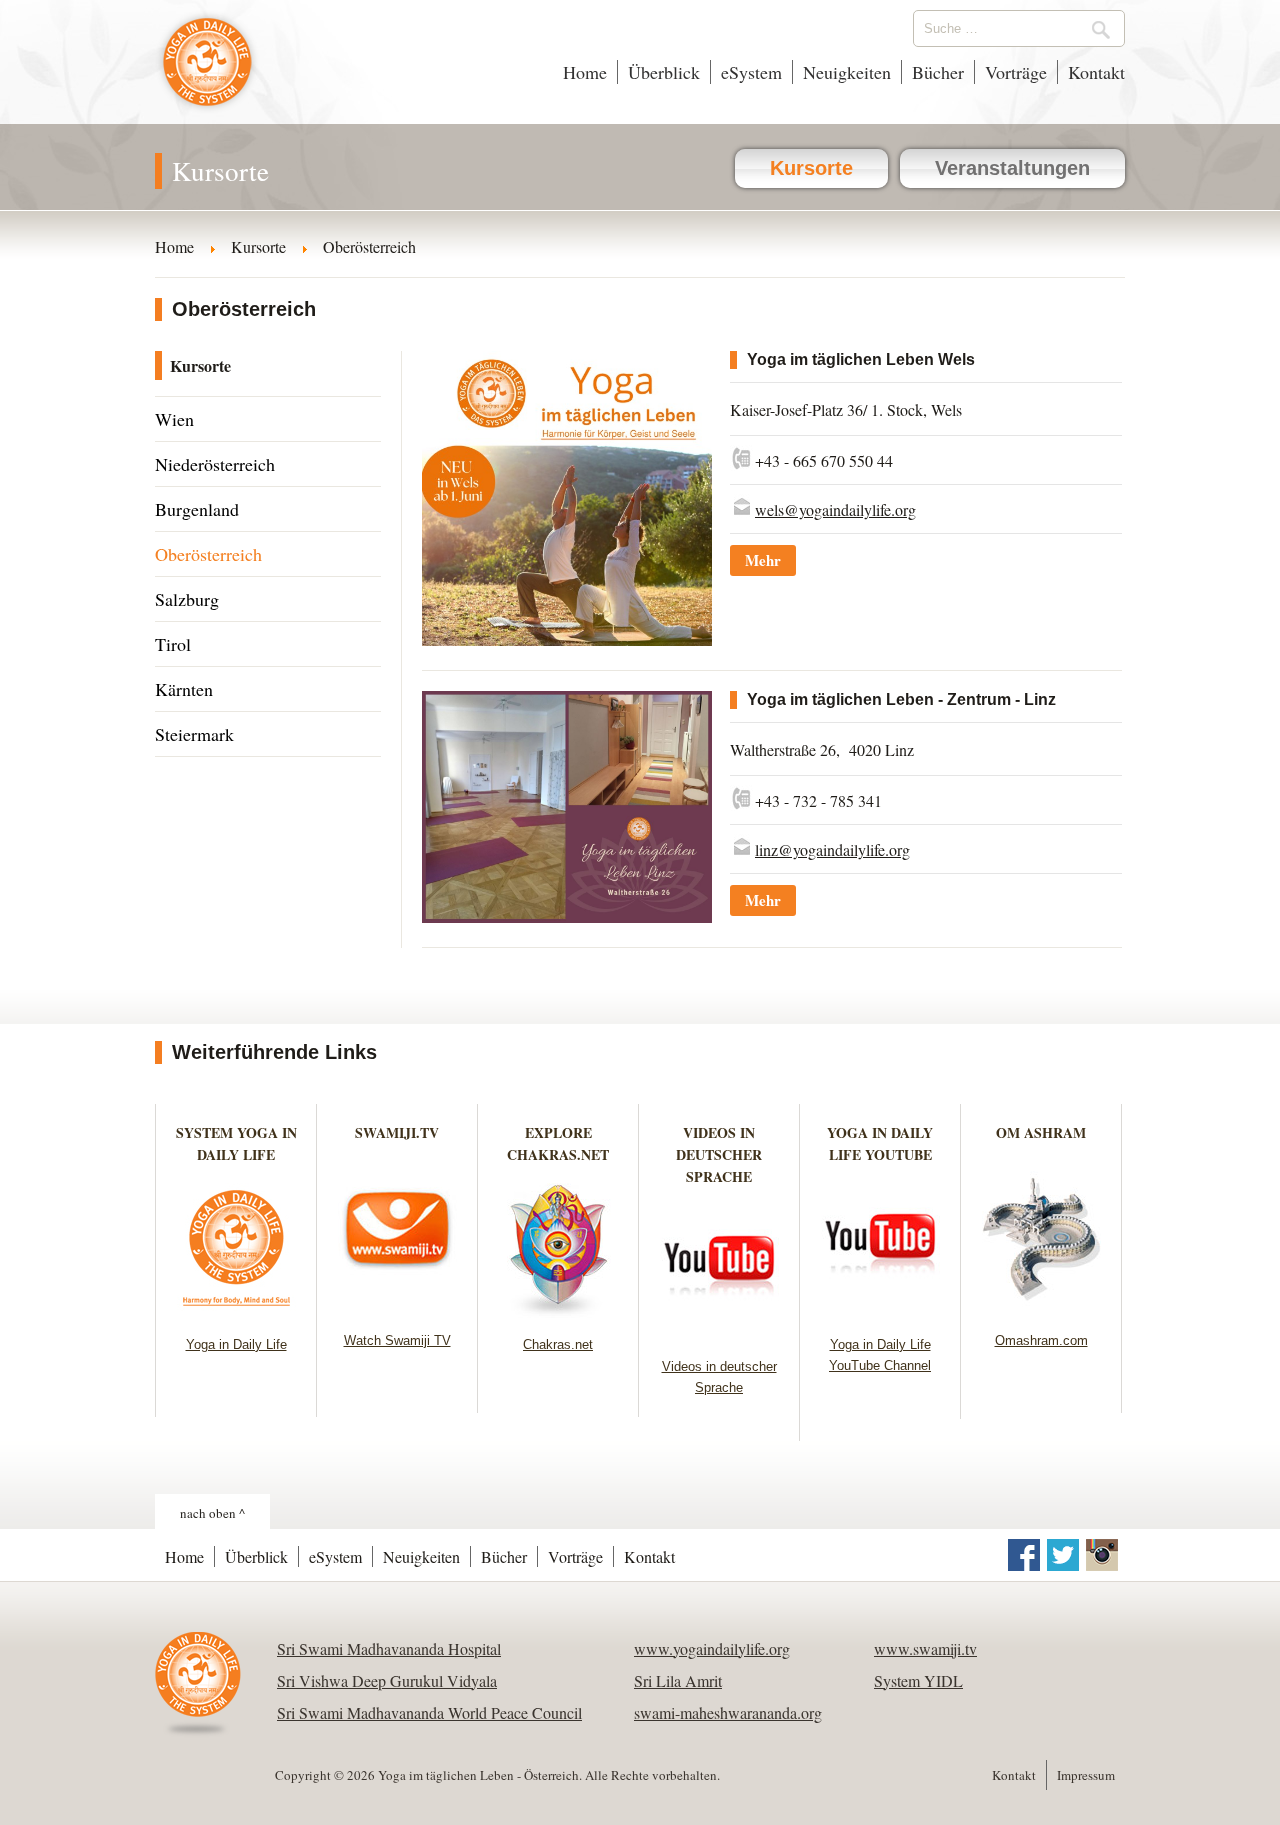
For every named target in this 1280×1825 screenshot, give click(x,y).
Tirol (173, 644)
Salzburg (187, 599)
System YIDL (918, 1680)
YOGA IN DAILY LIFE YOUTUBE (880, 1143)
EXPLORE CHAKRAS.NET (558, 1143)
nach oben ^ (212, 1513)
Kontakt (1096, 72)
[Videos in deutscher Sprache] (719, 1333)
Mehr (763, 560)
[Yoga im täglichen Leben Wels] (567, 639)
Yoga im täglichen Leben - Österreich (207, 72)
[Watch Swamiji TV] (397, 1307)
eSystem (751, 72)
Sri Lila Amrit (678, 1680)
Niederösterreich (215, 464)
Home (585, 72)
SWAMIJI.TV (397, 1132)
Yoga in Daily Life (236, 1344)
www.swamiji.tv (925, 1648)
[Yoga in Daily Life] (236, 1311)
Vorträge (1016, 72)
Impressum (1086, 1775)
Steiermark (194, 734)
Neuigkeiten (847, 72)
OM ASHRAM (1041, 1132)
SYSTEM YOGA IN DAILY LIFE (236, 1143)
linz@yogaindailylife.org (832, 849)
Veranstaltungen (1012, 168)
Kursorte (811, 168)
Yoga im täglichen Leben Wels (861, 359)
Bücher (938, 72)
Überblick (664, 72)
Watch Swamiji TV (397, 1340)
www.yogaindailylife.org (712, 1648)
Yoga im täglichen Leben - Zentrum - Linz (901, 699)
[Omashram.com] (1041, 1307)
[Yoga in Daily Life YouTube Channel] (880, 1311)
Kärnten (184, 689)
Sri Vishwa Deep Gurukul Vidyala (387, 1680)
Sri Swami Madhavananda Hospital (389, 1648)
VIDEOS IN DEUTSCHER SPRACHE (719, 1154)
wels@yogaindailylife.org (835, 509)
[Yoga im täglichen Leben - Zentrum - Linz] (567, 916)
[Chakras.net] (558, 1311)
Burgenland (197, 509)
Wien (174, 419)
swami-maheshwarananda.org (728, 1712)
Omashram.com (1041, 1340)
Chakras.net (558, 1344)
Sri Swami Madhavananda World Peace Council (429, 1712)
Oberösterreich (208, 554)
